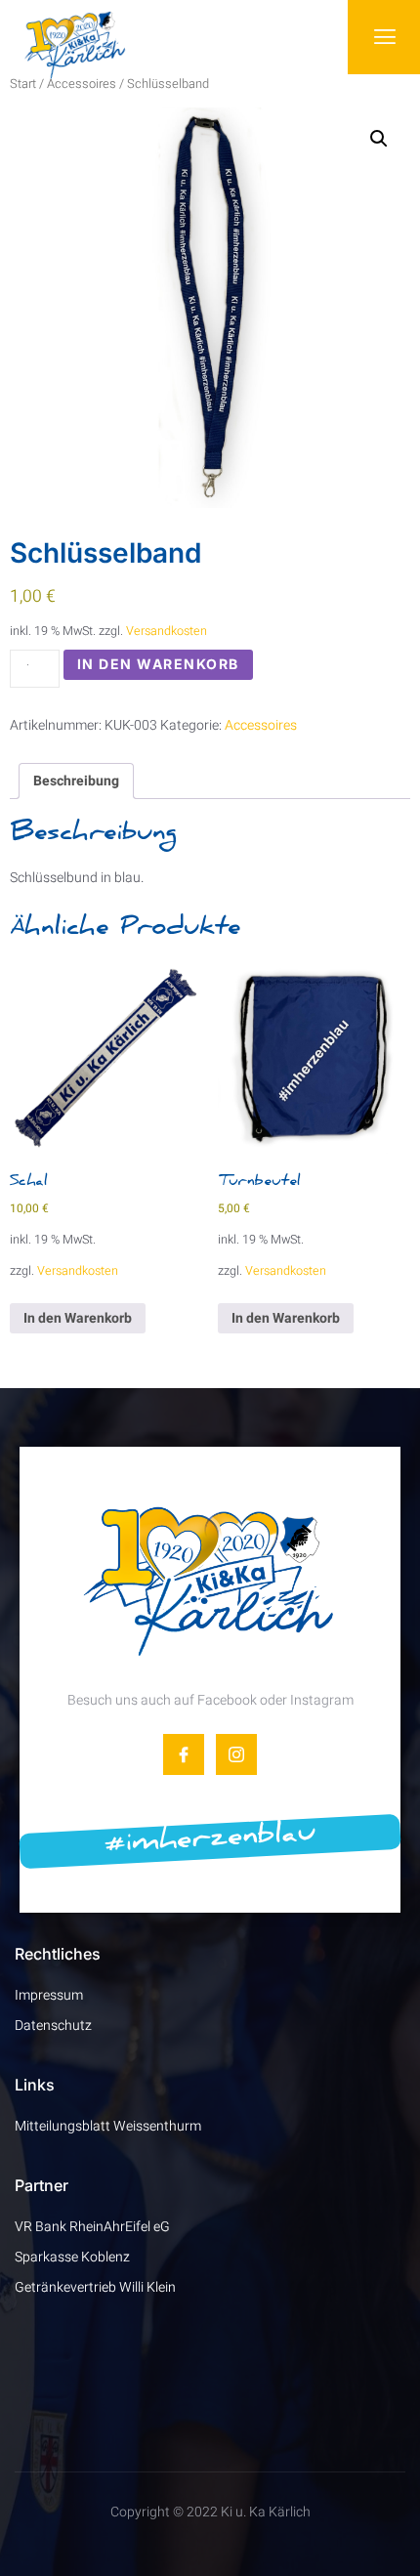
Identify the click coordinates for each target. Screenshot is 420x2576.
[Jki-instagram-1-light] (236, 1754)
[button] (379, 139)
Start (23, 84)
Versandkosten (167, 631)
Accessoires (82, 84)
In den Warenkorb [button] (78, 1318)
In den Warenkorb (158, 664)
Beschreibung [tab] (76, 781)
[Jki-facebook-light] (184, 1754)
